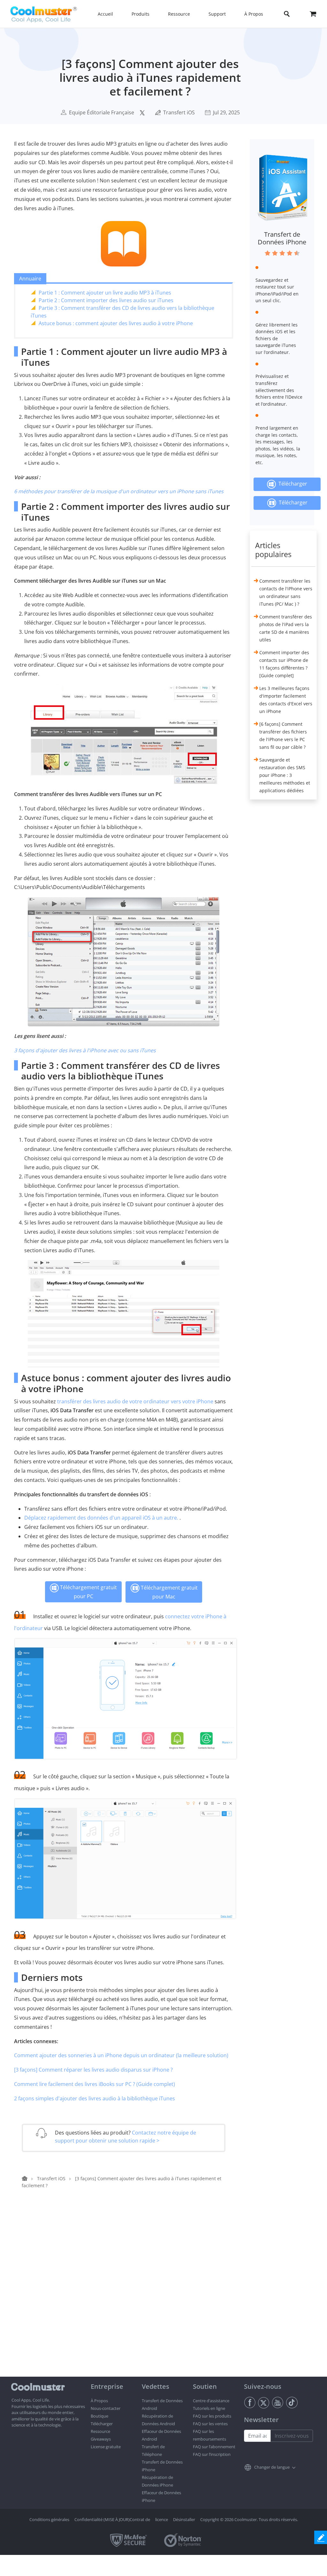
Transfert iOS (179, 112)
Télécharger (292, 484)
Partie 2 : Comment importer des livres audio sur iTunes (106, 300)
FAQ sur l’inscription (212, 2454)
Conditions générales (49, 2519)
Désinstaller (184, 2519)
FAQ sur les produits (212, 2416)
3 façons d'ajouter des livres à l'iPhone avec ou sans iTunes (85, 1050)
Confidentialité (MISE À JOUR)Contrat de (112, 2519)
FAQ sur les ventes (210, 2424)
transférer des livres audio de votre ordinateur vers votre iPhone (135, 1401)
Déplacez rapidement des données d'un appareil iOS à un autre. (101, 1518)
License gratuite (106, 2447)
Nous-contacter (106, 2408)
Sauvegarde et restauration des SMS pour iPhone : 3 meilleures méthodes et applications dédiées (285, 775)
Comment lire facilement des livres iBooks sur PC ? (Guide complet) (95, 2084)
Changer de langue (272, 2467)
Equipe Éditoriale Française (102, 112)
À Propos (99, 2401)
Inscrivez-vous (292, 2436)
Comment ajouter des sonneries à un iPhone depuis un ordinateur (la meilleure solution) (121, 2055)
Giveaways (101, 2439)
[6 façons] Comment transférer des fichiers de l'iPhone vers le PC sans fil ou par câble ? (283, 736)
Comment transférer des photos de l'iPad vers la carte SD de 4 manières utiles (286, 628)
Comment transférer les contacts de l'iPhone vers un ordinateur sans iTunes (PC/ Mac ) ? (286, 592)
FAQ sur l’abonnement (214, 2447)
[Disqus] (127, 2295)
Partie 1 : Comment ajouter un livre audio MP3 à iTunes (105, 293)
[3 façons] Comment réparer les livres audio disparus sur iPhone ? (93, 2070)
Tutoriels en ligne (209, 2408)
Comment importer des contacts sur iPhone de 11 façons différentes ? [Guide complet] (284, 664)
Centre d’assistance (211, 2401)
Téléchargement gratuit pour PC (88, 1592)
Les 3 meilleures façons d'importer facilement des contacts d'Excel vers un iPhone (286, 700)
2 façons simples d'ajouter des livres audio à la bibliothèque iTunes (95, 2098)
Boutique (99, 2416)
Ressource (100, 2431)
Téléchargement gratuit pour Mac (169, 1592)
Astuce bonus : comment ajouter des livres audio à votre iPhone (116, 323)
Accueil (105, 14)
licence (162, 2519)
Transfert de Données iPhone (282, 238)
